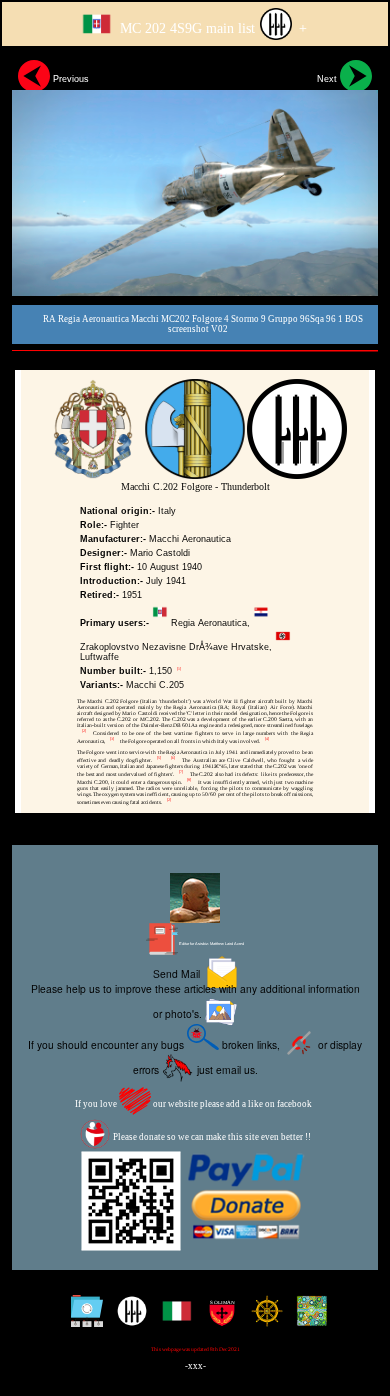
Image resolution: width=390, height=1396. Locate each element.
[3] (112, 739)
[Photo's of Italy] (172, 1318)
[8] (189, 780)
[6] (173, 758)
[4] (267, 739)
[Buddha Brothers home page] (262, 1318)
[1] (179, 669)
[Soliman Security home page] (217, 1318)
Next (328, 79)
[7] (181, 772)
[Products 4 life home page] (307, 1318)
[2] (84, 731)
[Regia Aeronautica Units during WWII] (127, 1318)
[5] (159, 758)
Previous (69, 79)
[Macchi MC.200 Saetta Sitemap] (82, 1318)
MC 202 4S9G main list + (211, 28)
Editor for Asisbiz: (211, 943)
